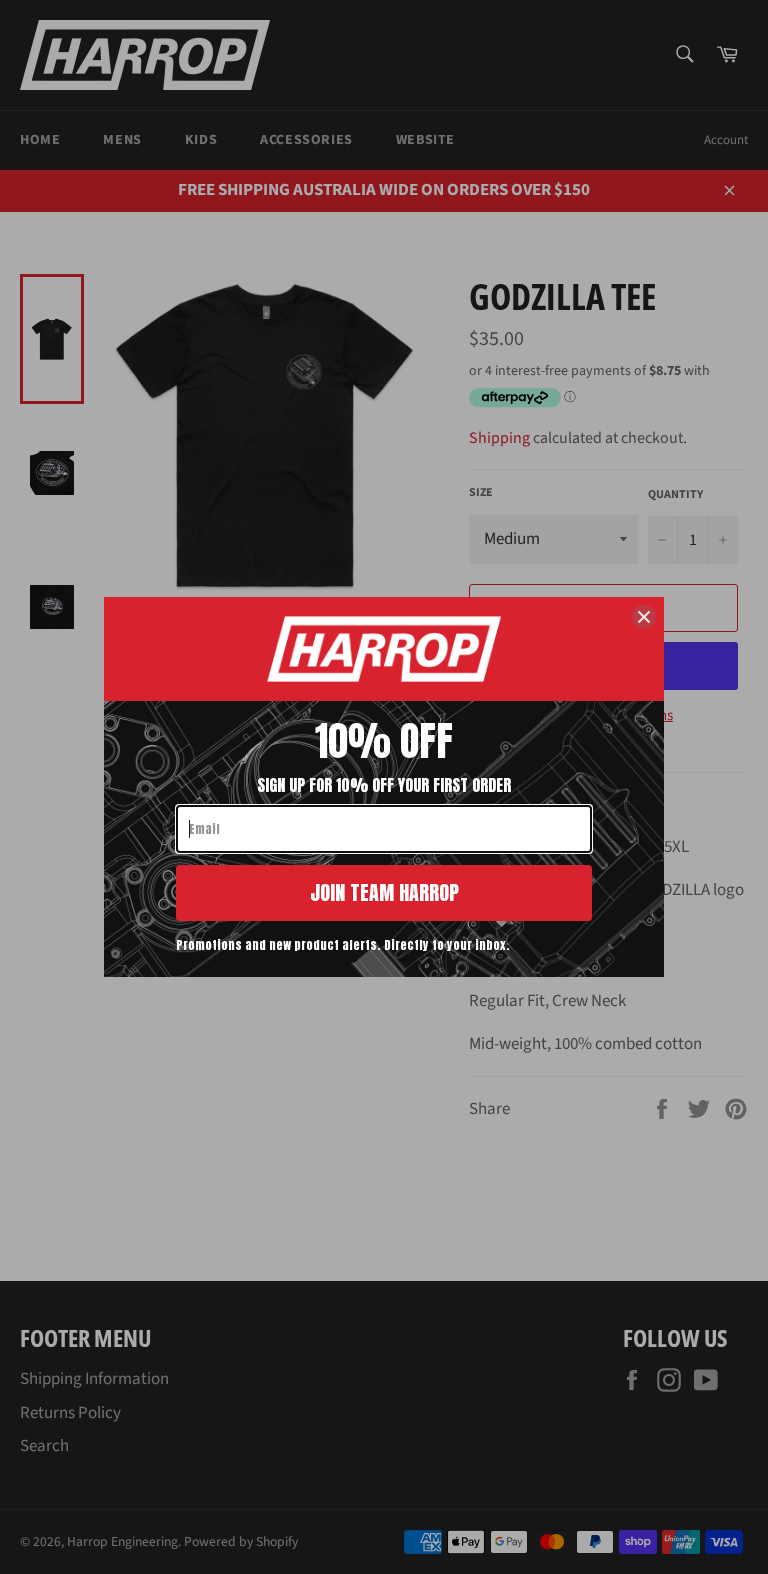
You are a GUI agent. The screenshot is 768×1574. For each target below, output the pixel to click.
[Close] (644, 617)
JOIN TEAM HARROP (384, 892)
